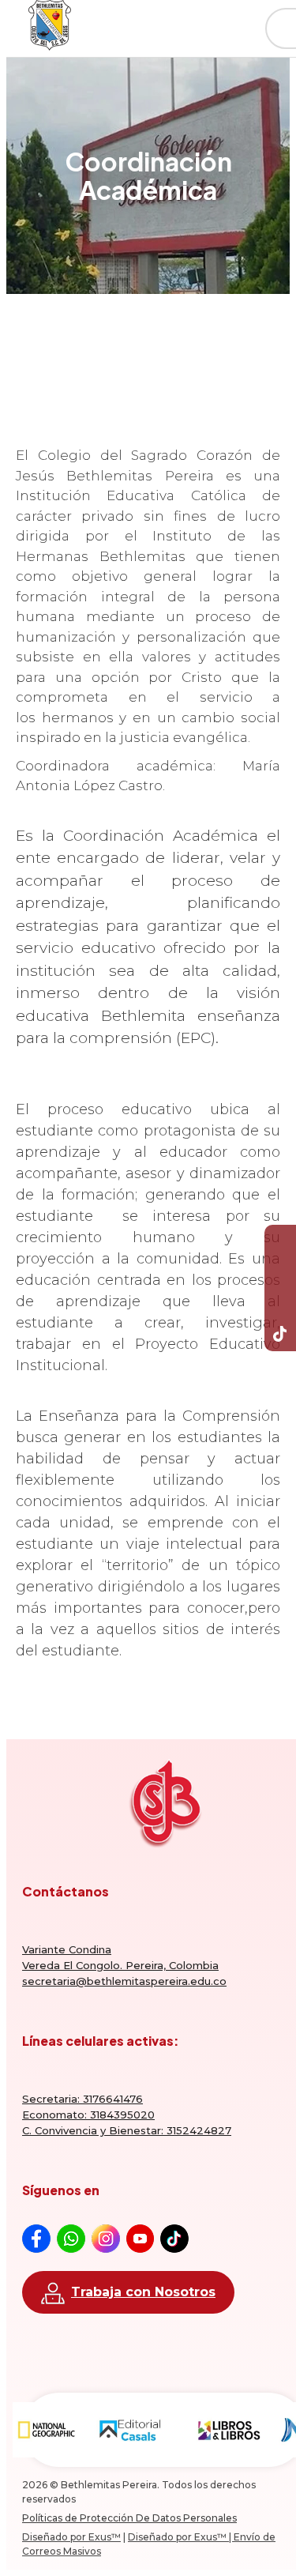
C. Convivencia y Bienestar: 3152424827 (127, 2130)
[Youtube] (280, 1272)
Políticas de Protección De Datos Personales (129, 2518)
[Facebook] (280, 1241)
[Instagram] (280, 1304)
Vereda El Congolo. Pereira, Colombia (120, 1965)
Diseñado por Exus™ (71, 2537)
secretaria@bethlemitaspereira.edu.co (124, 1981)
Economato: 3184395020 (88, 2115)
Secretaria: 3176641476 (82, 2099)
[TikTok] (280, 1335)
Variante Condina (67, 1949)
